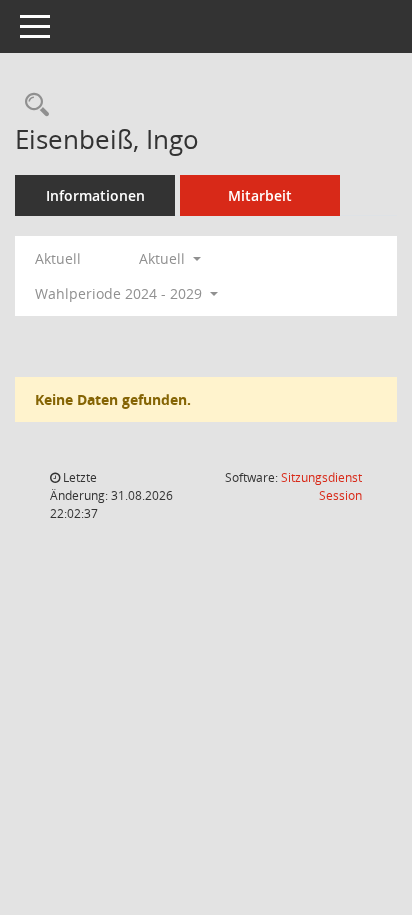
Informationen (95, 195)
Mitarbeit (260, 195)
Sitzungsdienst (321, 486)
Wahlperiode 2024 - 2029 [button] (120, 293)
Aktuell (58, 258)
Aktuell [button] (164, 258)
